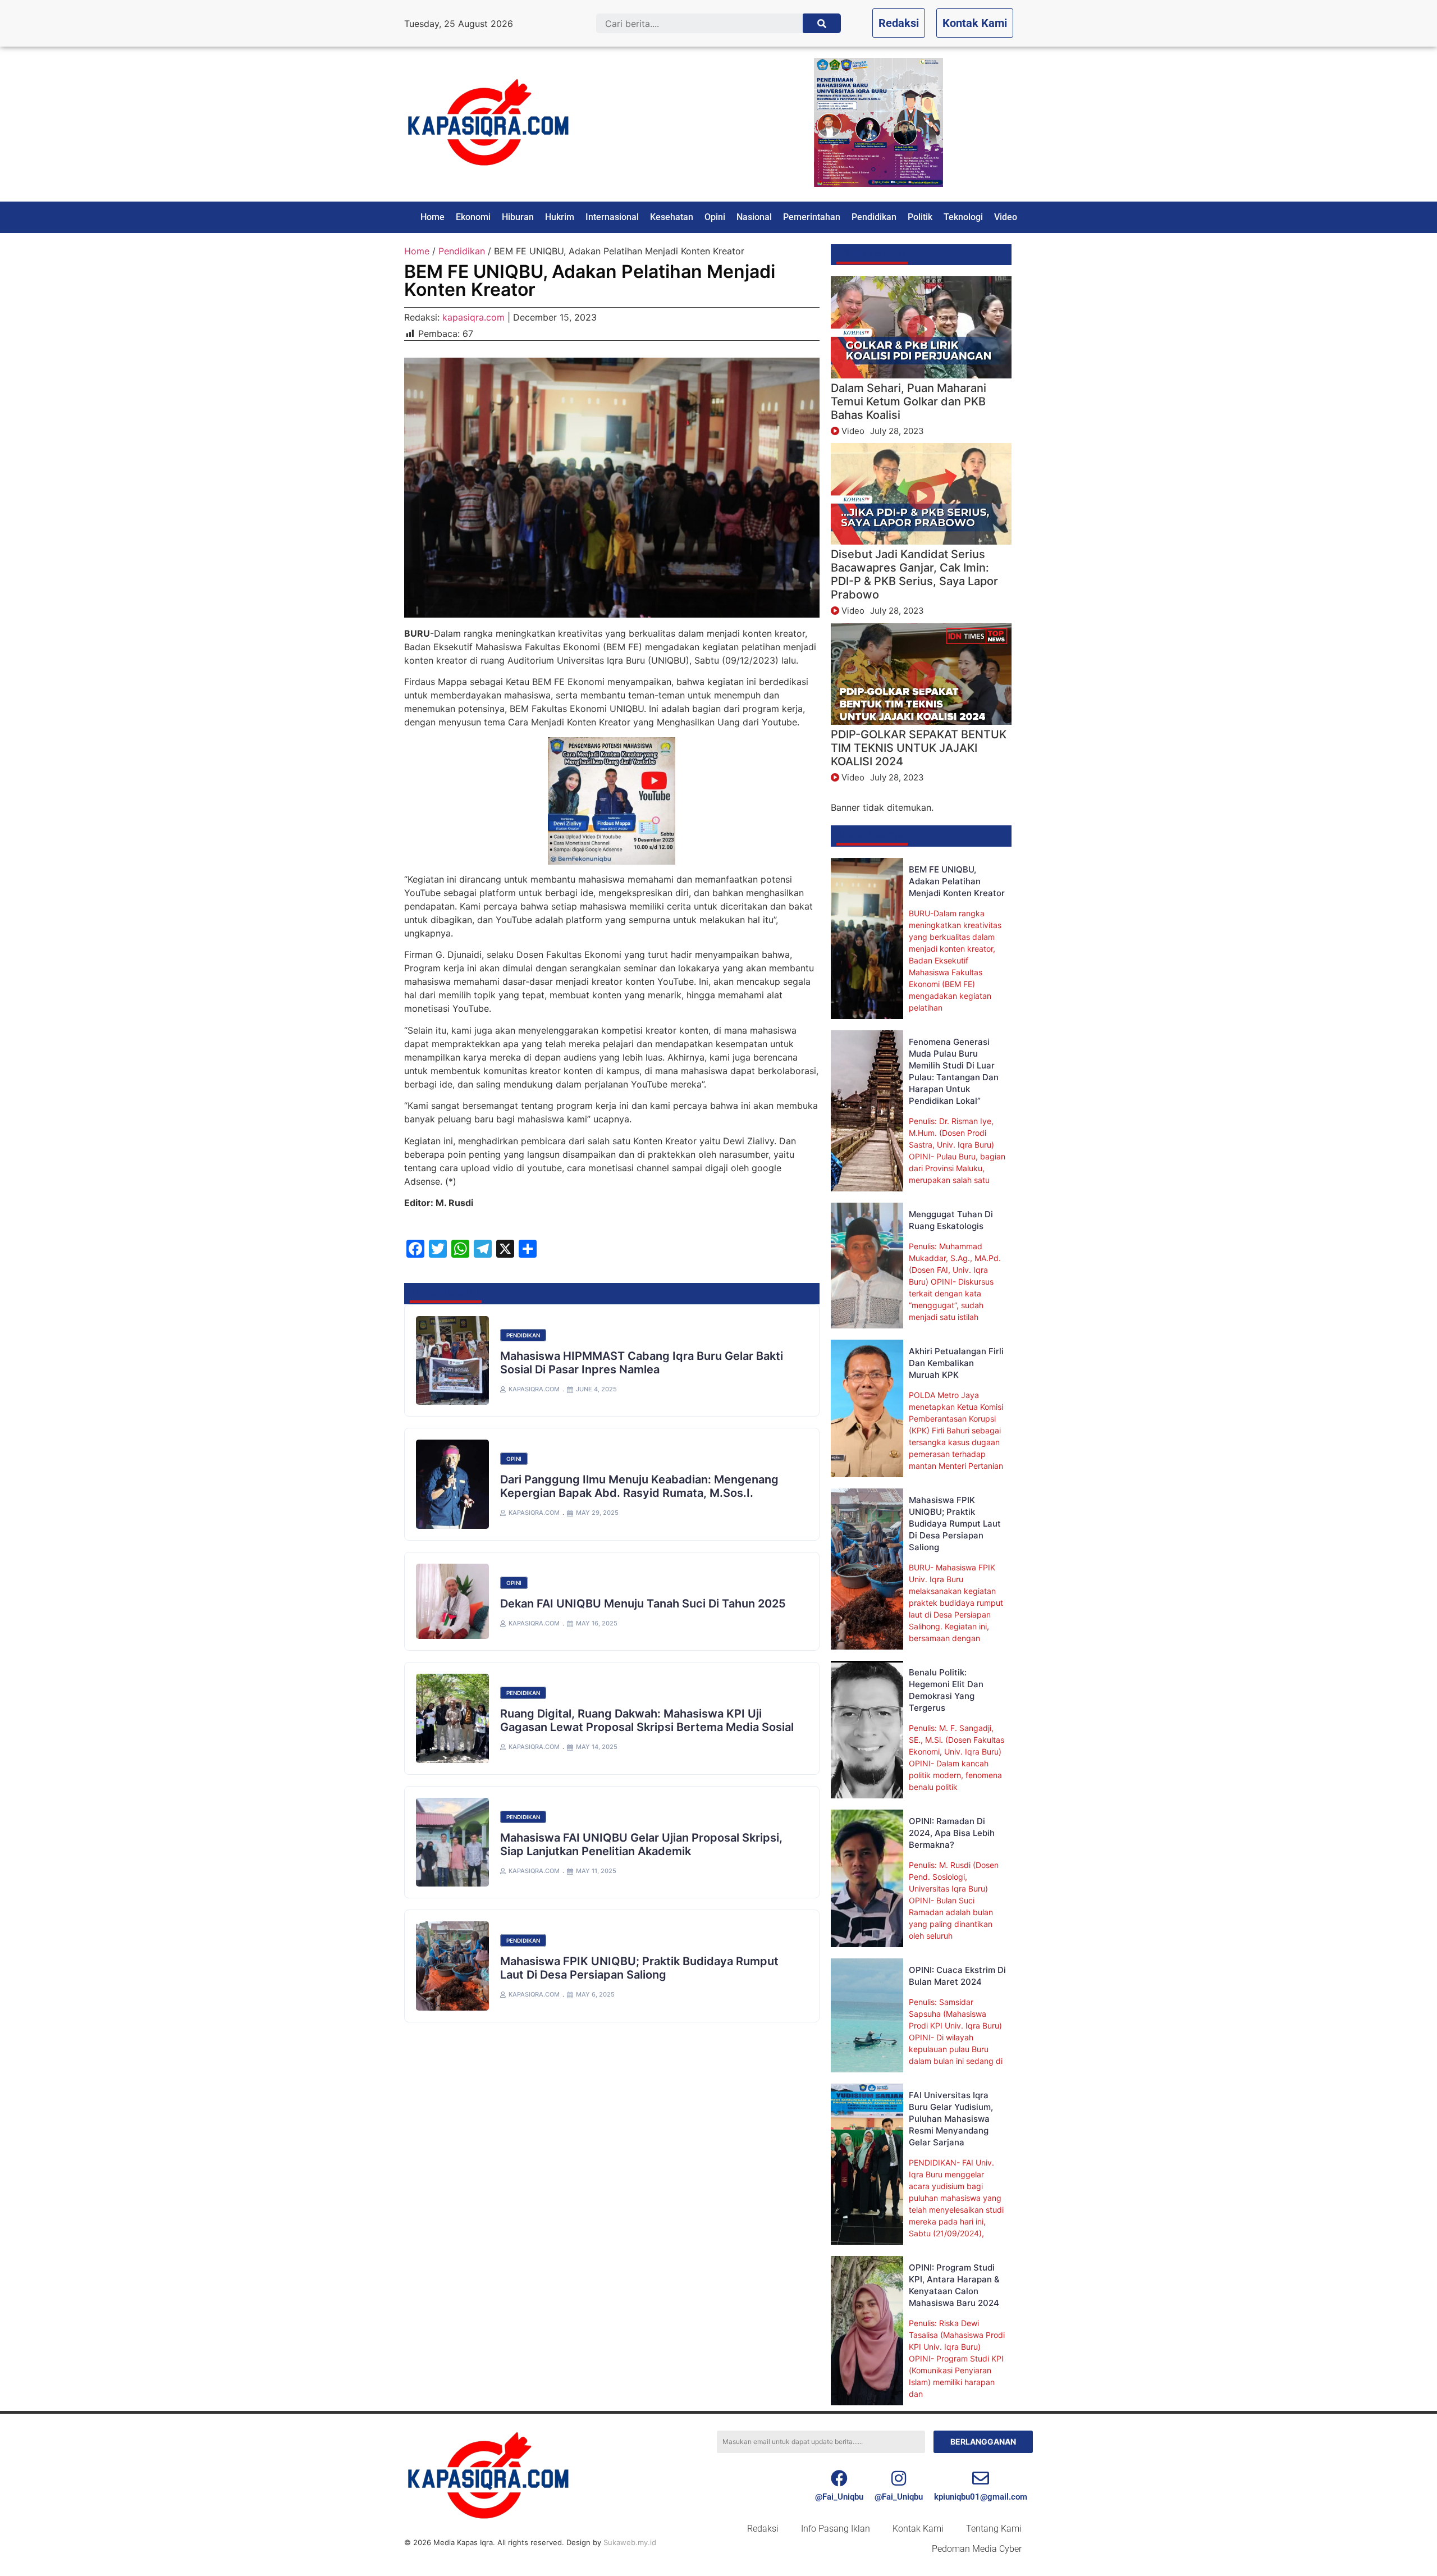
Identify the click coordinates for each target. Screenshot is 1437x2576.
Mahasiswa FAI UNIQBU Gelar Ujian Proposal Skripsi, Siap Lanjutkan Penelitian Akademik (641, 1844)
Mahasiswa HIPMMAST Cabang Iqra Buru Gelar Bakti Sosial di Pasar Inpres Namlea (642, 1363)
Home (433, 217)
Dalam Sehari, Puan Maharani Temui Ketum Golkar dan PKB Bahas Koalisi (909, 401)
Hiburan (518, 217)
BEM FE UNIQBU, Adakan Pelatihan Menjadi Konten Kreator (957, 881)
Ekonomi (473, 217)
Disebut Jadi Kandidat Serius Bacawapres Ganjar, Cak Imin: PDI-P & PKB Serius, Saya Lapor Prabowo (914, 574)
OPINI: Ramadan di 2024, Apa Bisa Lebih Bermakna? (952, 1833)
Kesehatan (672, 217)
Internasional (612, 217)
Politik (920, 217)
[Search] (822, 23)
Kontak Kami (918, 2529)
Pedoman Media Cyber (977, 2549)
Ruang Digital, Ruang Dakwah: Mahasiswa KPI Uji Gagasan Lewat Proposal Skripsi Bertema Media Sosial (647, 1720)
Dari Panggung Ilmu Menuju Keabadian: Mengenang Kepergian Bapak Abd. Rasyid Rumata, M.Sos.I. (639, 1486)
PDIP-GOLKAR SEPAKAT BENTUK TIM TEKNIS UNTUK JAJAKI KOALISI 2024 (919, 748)
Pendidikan (874, 217)
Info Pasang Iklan (836, 2529)
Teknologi (963, 217)
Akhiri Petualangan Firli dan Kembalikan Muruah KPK (956, 1363)
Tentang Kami (994, 2529)
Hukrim (560, 217)
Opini (715, 217)
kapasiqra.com (473, 317)
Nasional (754, 217)
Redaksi (763, 2529)
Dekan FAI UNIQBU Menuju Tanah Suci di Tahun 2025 (643, 1604)
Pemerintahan (812, 217)
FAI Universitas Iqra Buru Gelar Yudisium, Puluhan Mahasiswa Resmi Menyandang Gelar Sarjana (951, 2119)
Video (1006, 217)
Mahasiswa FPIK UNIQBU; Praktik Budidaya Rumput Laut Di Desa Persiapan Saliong (639, 1968)
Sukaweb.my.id (630, 2542)
